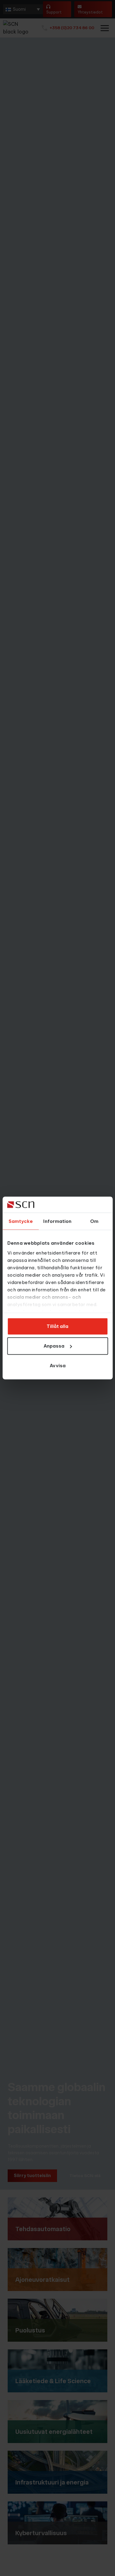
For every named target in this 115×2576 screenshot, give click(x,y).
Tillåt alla (57, 1326)
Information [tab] (57, 1221)
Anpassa (54, 1346)
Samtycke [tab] (21, 1221)
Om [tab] (94, 1221)
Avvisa (58, 1366)
